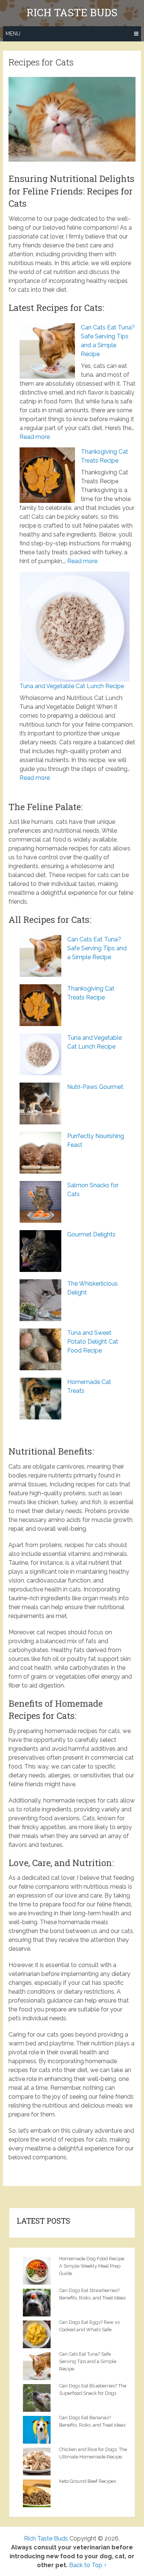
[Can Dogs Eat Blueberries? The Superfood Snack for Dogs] (39, 2397)
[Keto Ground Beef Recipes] (39, 2492)
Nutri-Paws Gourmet (95, 1087)
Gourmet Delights (91, 1234)
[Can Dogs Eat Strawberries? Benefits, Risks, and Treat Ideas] (39, 2302)
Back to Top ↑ (88, 2565)
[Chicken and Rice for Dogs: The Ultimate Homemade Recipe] (39, 2461)
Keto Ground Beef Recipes (88, 2481)
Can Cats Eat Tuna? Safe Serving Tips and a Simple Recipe (97, 948)
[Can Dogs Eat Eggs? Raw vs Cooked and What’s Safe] (39, 2333)
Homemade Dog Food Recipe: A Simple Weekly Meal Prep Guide (92, 2266)
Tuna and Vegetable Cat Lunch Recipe (72, 686)
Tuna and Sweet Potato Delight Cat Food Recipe (93, 1342)
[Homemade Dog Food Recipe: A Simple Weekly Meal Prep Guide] (39, 2270)
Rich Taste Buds (72, 13)
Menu (13, 34)
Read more (35, 437)
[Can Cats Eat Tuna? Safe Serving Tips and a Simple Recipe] (39, 2365)
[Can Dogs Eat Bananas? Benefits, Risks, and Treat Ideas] (39, 2429)
